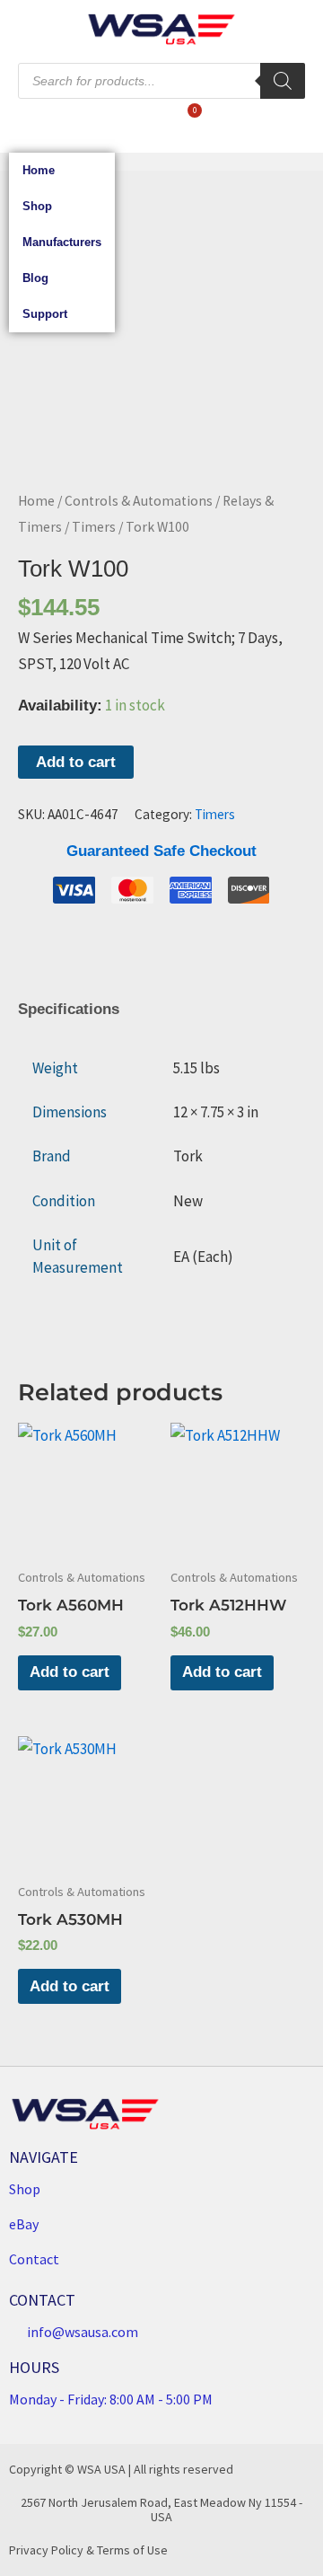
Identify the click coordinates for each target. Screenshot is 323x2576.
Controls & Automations (139, 501)
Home (39, 170)
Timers (94, 527)
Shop (37, 206)
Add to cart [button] (70, 1672)
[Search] (283, 81)
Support (45, 314)
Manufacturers (62, 242)
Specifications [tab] (69, 1009)
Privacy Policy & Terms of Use (88, 2550)
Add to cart (76, 762)
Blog (35, 278)
